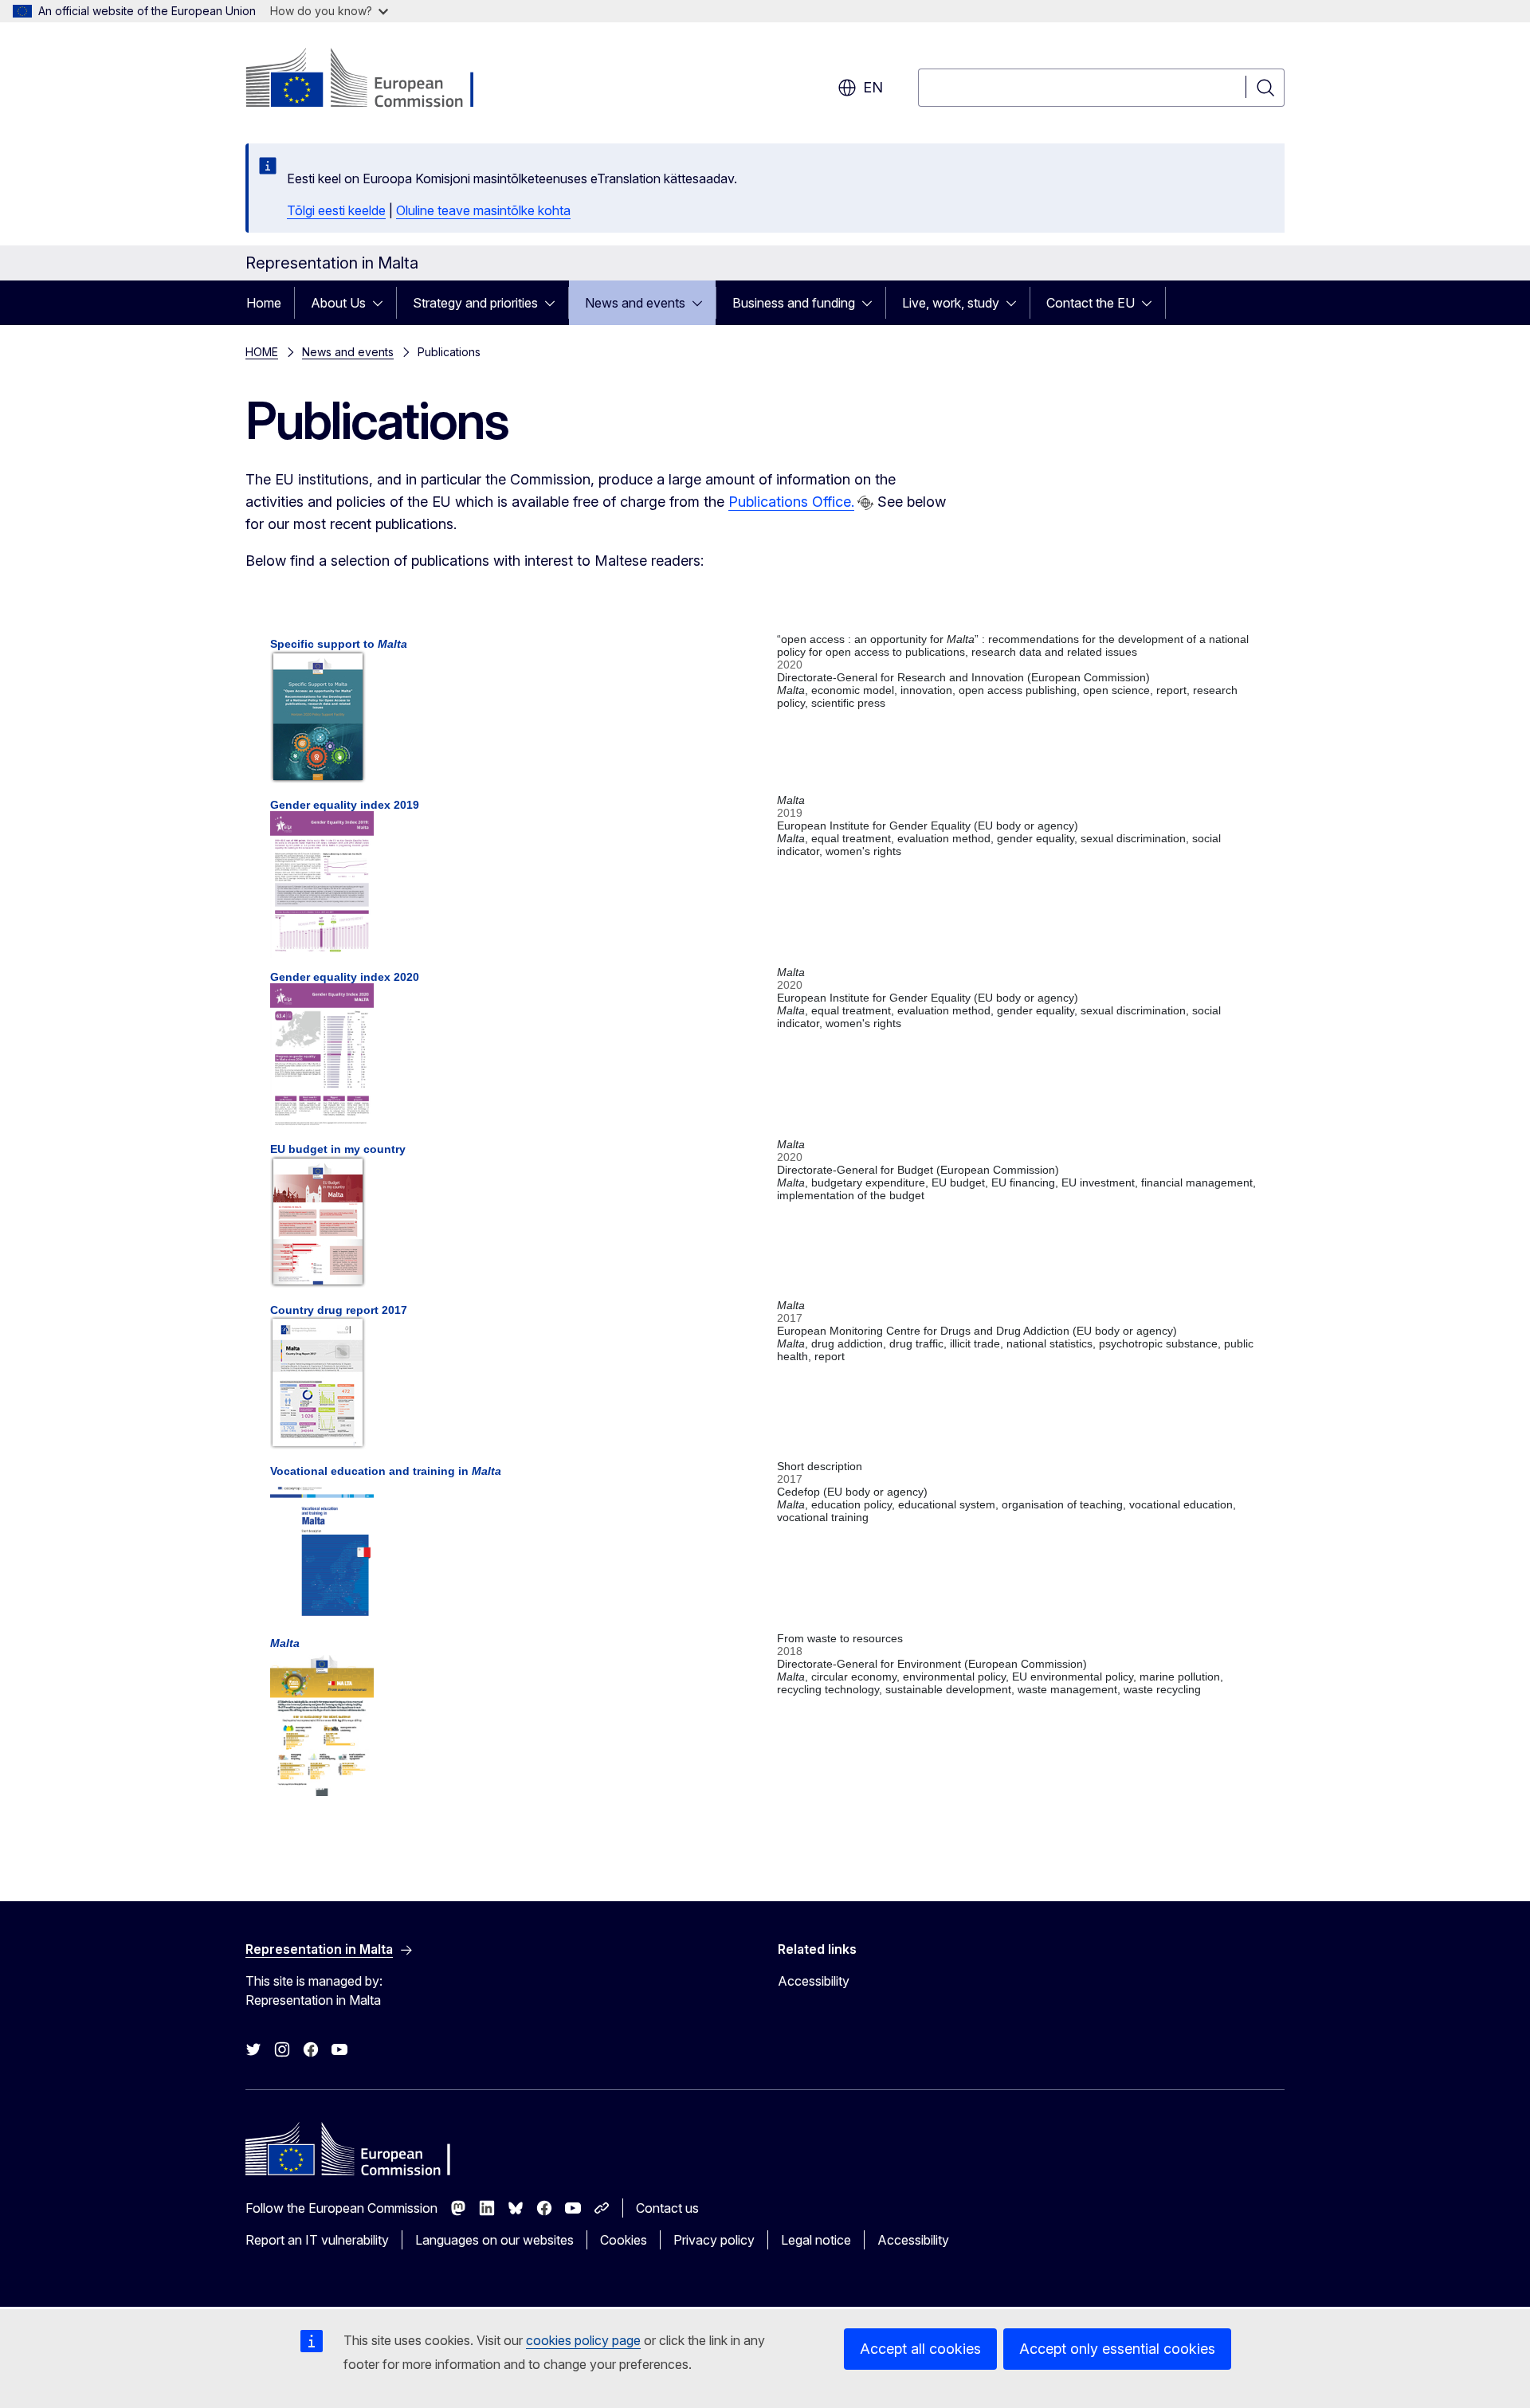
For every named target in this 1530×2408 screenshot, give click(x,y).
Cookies (624, 2240)
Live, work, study (951, 303)
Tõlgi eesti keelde (336, 210)
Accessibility (814, 1981)
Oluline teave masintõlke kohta (483, 210)
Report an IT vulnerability (317, 2240)
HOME (262, 352)
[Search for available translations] (865, 503)
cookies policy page (583, 2340)
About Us (338, 303)
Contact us (667, 2208)
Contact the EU (1091, 303)
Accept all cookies (920, 2349)
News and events (635, 303)
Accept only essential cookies (1117, 2349)
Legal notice (816, 2240)
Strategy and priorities (475, 303)
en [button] (873, 87)
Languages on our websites (494, 2240)
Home (264, 303)
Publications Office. (791, 502)
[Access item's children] (382, 303)
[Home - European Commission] (374, 80)
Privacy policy (714, 2240)
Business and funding (794, 303)
